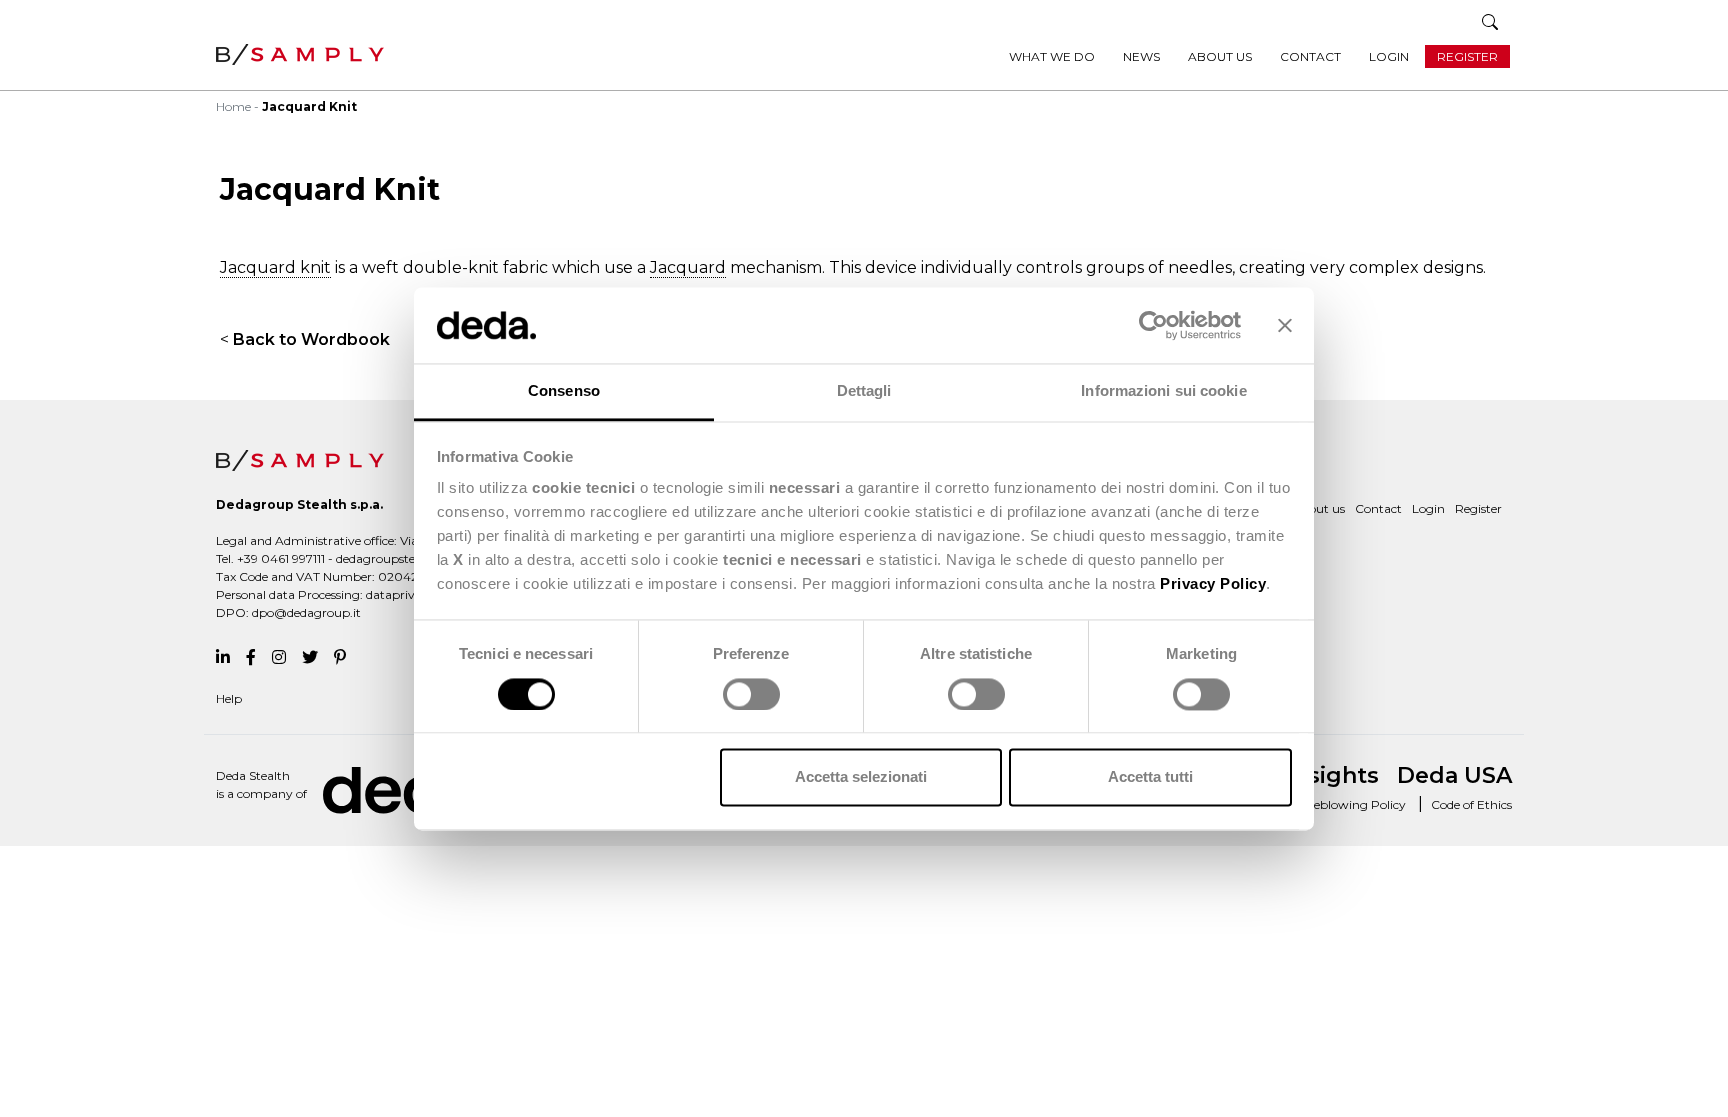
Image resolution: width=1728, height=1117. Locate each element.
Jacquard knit (275, 267)
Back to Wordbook (311, 339)
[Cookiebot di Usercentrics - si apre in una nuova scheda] (1153, 325)
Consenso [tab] (564, 391)
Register (1467, 56)
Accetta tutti (1150, 777)
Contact (1310, 56)
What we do (1052, 56)
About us (1220, 56)
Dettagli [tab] (864, 391)
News (1141, 56)
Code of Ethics (1471, 804)
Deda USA (1454, 775)
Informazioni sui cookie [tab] (1163, 391)
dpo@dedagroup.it (306, 612)
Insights (1332, 775)
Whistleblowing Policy (1341, 804)
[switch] (751, 694)
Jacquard (688, 267)
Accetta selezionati (861, 777)
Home (233, 106)
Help (229, 698)
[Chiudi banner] (1285, 325)
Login (1389, 56)
